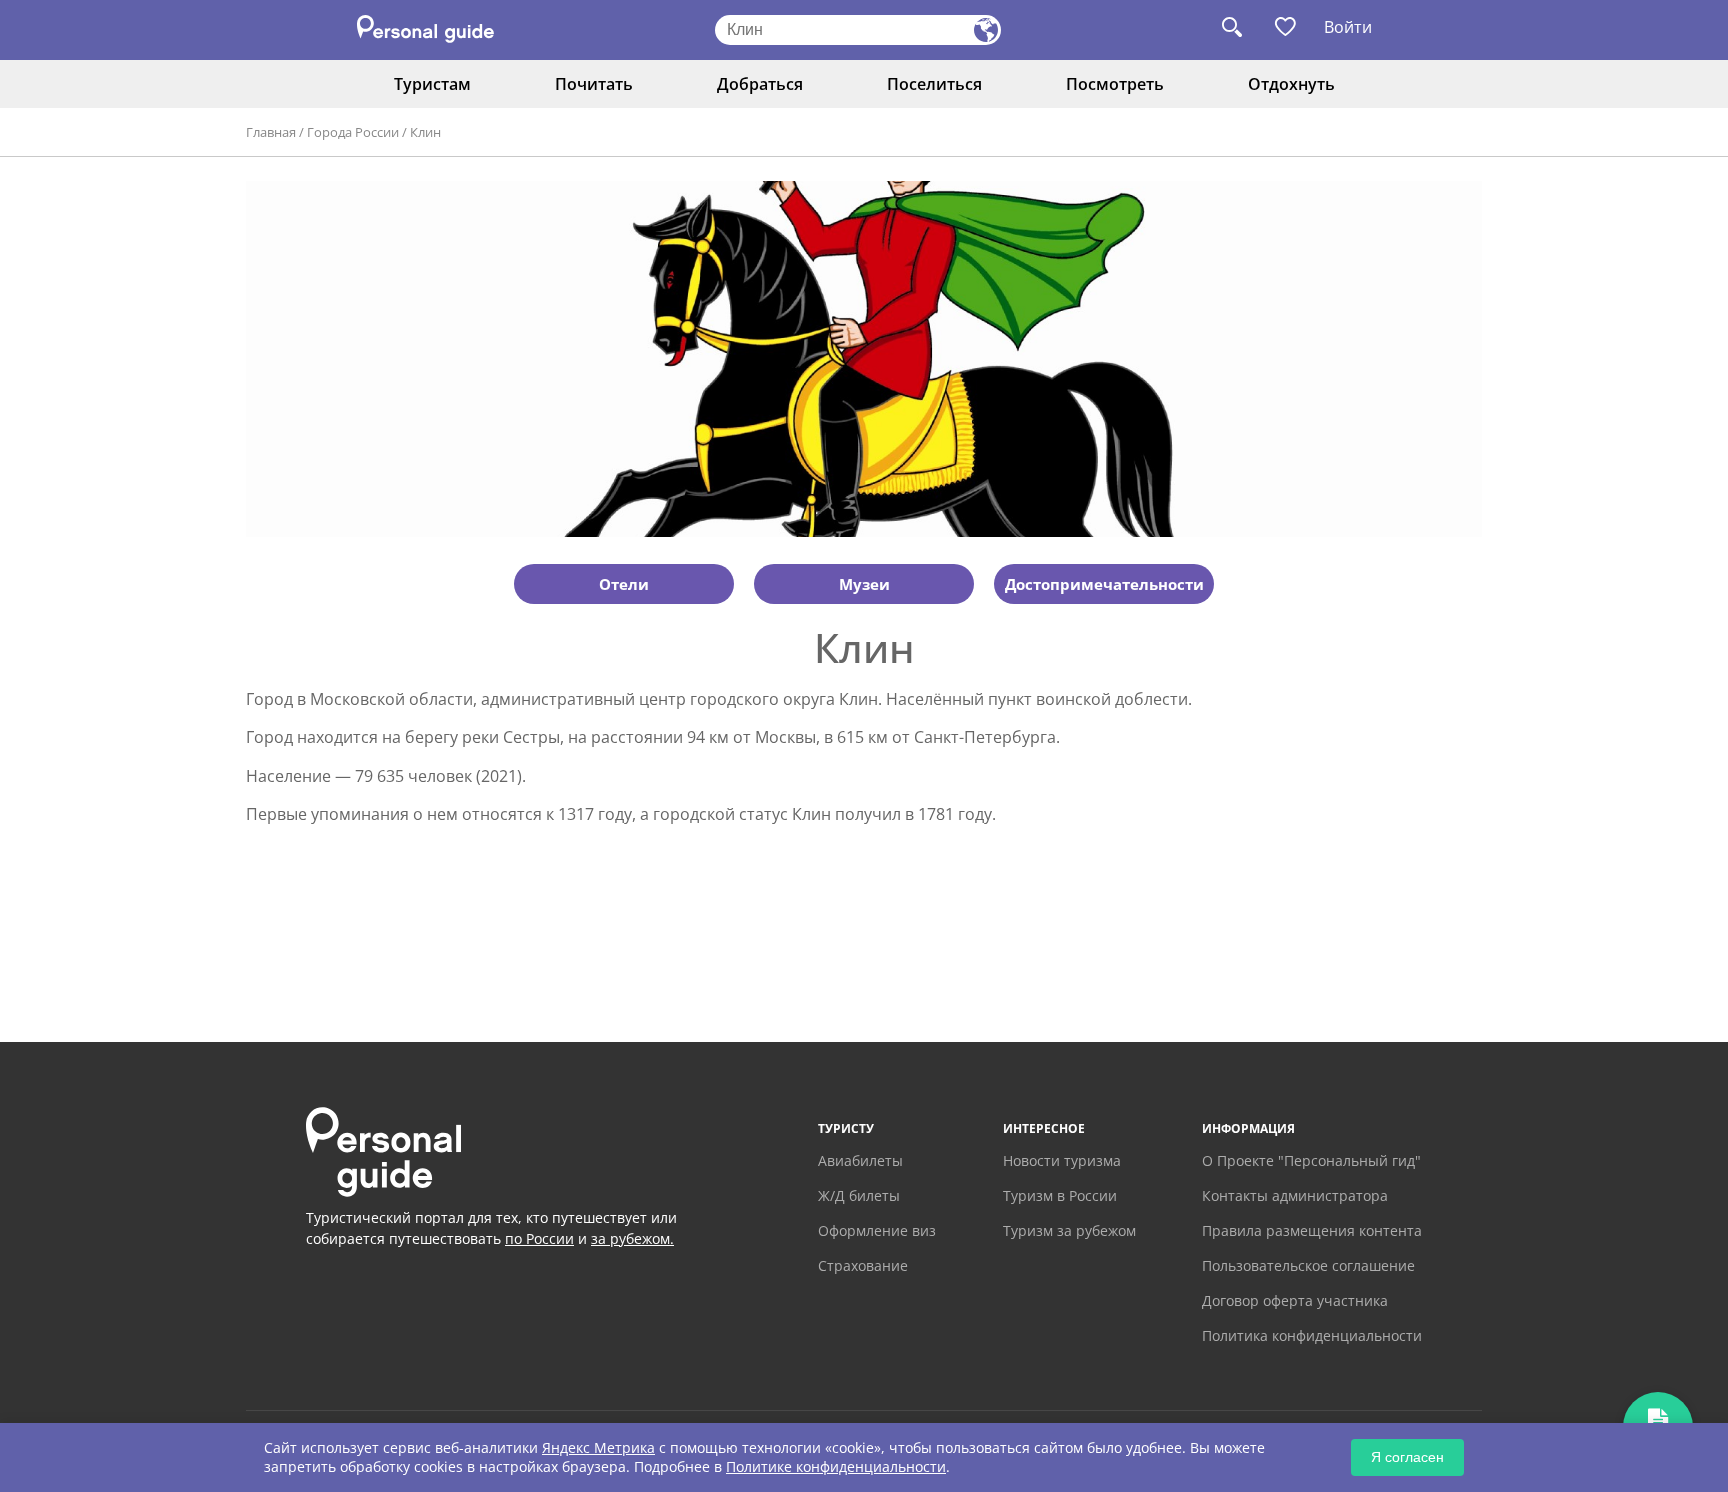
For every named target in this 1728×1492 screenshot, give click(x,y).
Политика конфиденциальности (1312, 1335)
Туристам (432, 84)
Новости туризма (1062, 1160)
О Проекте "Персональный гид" (1311, 1160)
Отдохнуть (1291, 84)
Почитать (594, 84)
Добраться (760, 84)
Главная (271, 132)
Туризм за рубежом (1069, 1230)
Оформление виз (877, 1230)
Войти (1348, 27)
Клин (425, 132)
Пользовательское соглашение (1308, 1265)
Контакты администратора (1295, 1195)
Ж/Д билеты (859, 1195)
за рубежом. (632, 1238)
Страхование (863, 1265)
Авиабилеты (860, 1160)
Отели (624, 584)
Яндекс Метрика (598, 1447)
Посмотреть (1115, 84)
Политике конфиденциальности (836, 1466)
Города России (353, 132)
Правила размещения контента (1312, 1230)
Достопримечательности (1104, 584)
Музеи (864, 584)
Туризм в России (1060, 1195)
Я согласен (1407, 1457)
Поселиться (934, 84)
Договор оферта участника (1295, 1300)
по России (539, 1238)
